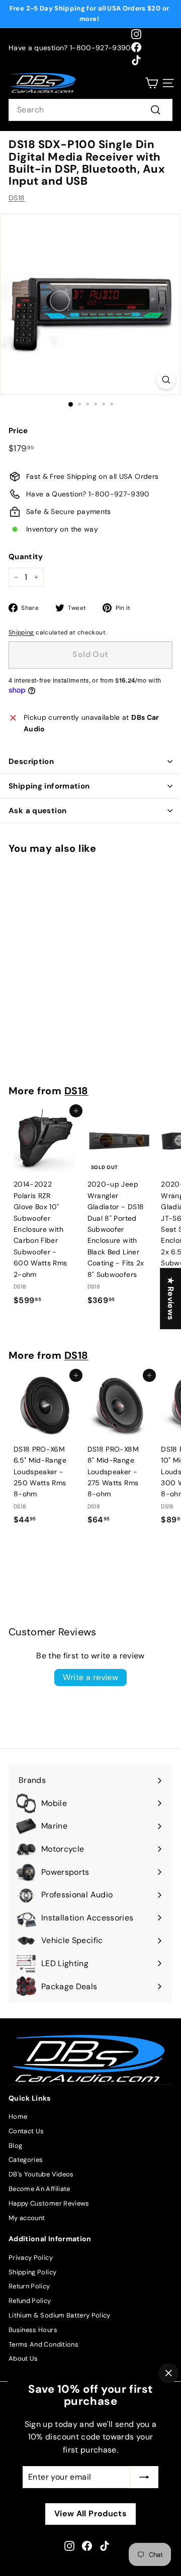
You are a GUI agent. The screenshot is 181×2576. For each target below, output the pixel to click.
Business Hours (33, 2330)
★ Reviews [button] (171, 1299)
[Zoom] (166, 380)
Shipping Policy (32, 2272)
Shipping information (49, 786)
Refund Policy (30, 2301)
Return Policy (29, 2286)
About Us (23, 2358)
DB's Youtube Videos (41, 2174)
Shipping (21, 632)
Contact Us (26, 2131)
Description (31, 761)
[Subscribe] (144, 2477)
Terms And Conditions (43, 2344)
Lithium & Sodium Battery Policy (60, 2315)
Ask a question (37, 811)
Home (18, 2116)
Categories (26, 2160)
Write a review (91, 1677)
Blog (15, 2146)
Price (18, 431)
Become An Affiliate (39, 2189)
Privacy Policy (31, 2258)
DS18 (17, 198)
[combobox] (90, 110)
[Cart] (152, 83)
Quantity (26, 557)
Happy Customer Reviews (49, 2203)
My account (27, 2218)
